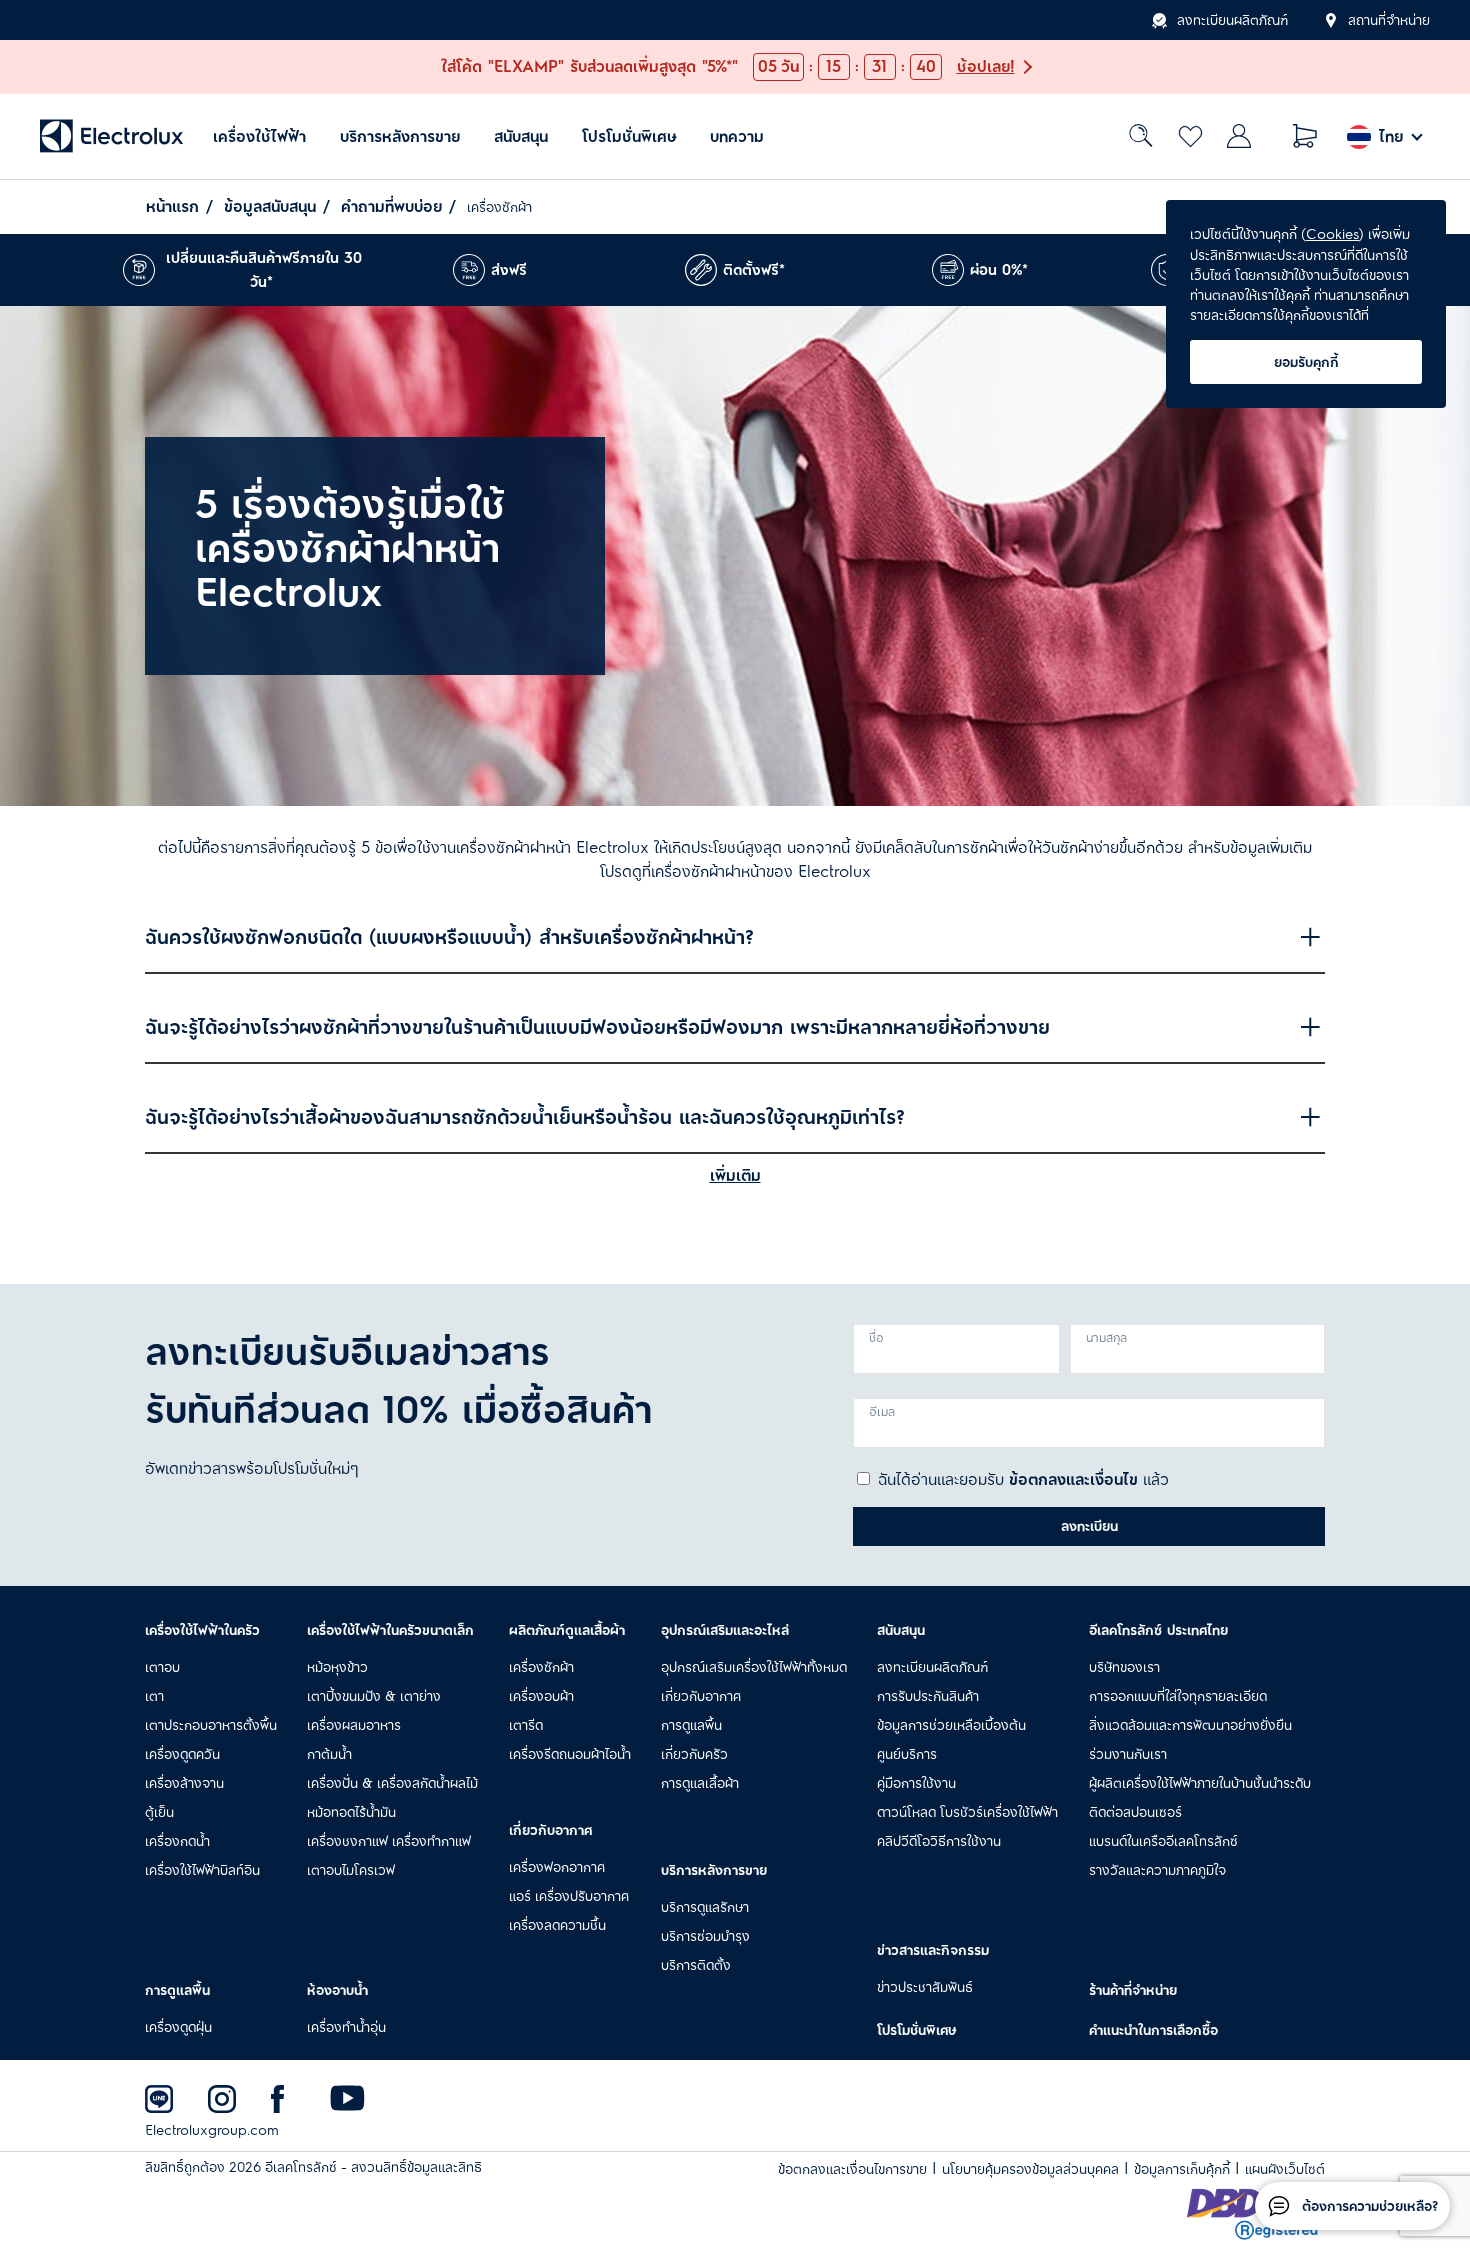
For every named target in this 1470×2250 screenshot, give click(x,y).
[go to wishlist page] (1190, 136)
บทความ (737, 136)
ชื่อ (876, 1338)
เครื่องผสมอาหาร (354, 1725)
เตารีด (526, 1725)
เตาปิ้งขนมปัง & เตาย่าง (374, 1696)
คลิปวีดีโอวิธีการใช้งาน (939, 1841)
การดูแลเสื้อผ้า (700, 1783)
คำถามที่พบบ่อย (391, 207)
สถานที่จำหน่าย (1389, 20)
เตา (154, 1696)
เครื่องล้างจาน (184, 1783)
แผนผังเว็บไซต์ (1285, 2169)
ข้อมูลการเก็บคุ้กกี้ (1182, 2169)
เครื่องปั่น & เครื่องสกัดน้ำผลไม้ (392, 1783)
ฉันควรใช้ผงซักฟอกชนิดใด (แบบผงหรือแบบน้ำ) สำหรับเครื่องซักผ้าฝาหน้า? (449, 937)
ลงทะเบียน (1089, 1526)
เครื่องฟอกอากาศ (557, 1867)
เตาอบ (162, 1667)
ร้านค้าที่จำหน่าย (1133, 1990)
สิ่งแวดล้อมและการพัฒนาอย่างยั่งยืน (1190, 1725)
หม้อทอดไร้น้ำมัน (351, 1812)
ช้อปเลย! (986, 67)
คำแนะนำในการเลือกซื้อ (1153, 2030)
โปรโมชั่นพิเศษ (629, 136)
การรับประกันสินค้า (928, 1696)
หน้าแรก (172, 207)
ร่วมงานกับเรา (1128, 1754)
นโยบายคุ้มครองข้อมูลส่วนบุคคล (1030, 2169)
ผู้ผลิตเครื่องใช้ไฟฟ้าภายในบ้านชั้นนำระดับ (1200, 1783)
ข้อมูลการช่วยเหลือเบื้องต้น (951, 1725)
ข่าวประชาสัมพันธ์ (925, 1987)
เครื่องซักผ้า (541, 1667)
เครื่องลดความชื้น (557, 1925)
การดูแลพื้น (691, 1725)
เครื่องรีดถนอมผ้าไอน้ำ (570, 1754)
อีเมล (882, 1412)
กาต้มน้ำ (329, 1754)
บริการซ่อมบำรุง (705, 1936)
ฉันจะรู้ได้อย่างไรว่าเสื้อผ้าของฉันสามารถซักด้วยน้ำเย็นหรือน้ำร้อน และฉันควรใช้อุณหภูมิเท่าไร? (525, 1117)
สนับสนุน (521, 136)
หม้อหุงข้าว (337, 1667)
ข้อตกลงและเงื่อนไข (1073, 1480)
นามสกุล (1106, 1338)
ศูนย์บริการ (907, 1754)
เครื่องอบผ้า (541, 1696)
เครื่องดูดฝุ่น (178, 2027)
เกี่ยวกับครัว (694, 1754)
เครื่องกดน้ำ (177, 1841)
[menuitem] (259, 136)
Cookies (1332, 234)
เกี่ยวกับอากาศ (701, 1696)
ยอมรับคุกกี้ (1306, 362)
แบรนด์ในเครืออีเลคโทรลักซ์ (1163, 1841)
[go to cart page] (1305, 136)
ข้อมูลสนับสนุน (270, 207)
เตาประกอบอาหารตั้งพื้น (211, 1725)
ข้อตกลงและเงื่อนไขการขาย (852, 2169)
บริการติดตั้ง (696, 1965)
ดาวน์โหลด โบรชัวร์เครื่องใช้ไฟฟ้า (967, 1812)
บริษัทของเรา (1124, 1667)
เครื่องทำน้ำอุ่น (346, 2027)
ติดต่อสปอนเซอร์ (1135, 1812)
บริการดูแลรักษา (705, 1907)
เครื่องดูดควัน (182, 1754)
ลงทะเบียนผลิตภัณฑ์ (1232, 20)
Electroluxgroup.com (212, 2130)
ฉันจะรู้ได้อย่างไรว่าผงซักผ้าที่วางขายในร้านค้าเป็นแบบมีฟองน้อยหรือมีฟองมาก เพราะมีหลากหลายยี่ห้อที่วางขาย (597, 1027)
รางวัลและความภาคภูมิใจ (1157, 1870)
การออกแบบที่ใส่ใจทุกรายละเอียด (1178, 1696)
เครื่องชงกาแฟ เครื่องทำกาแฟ (389, 1841)
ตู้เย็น (159, 1812)
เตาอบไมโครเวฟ (351, 1870)
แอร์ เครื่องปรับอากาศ (569, 1896)
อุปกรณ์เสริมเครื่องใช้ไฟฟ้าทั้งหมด (754, 1667)
